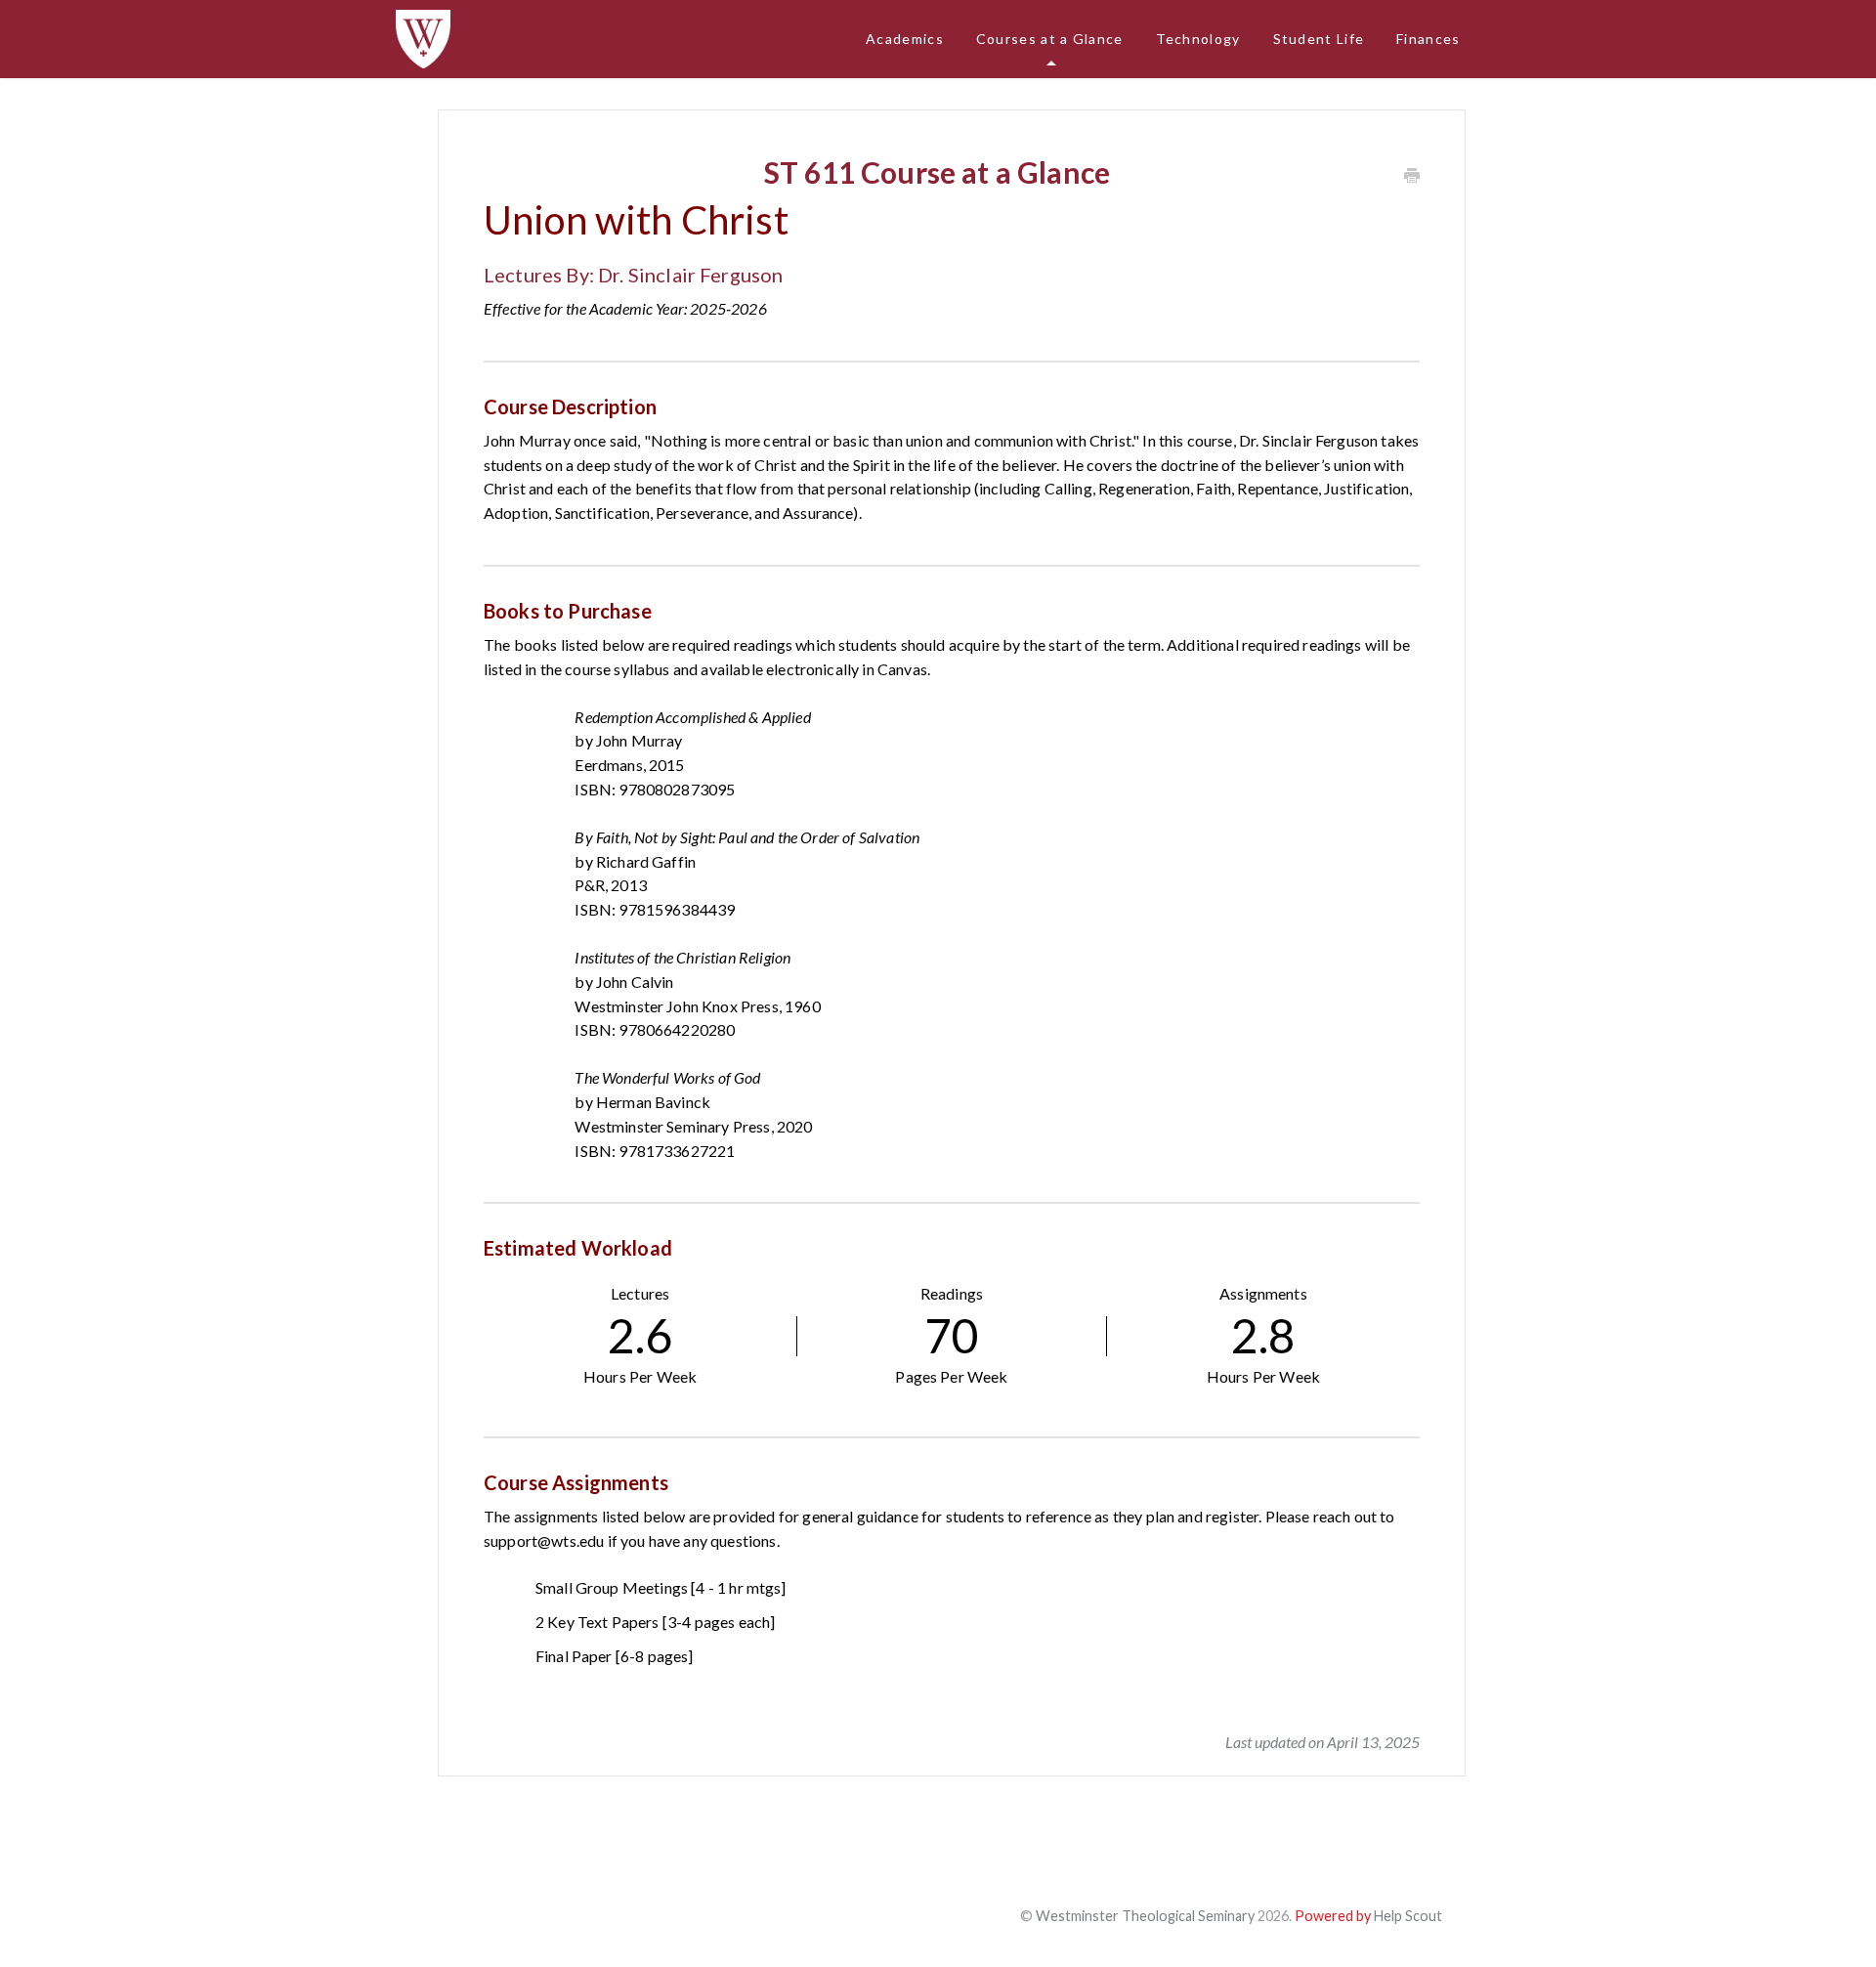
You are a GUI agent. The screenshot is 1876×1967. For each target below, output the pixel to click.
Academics (905, 39)
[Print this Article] (1412, 176)
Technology (1198, 39)
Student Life (1319, 39)
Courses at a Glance (1050, 39)
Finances (1428, 39)
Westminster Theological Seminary (1145, 1916)
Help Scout (1408, 1916)
